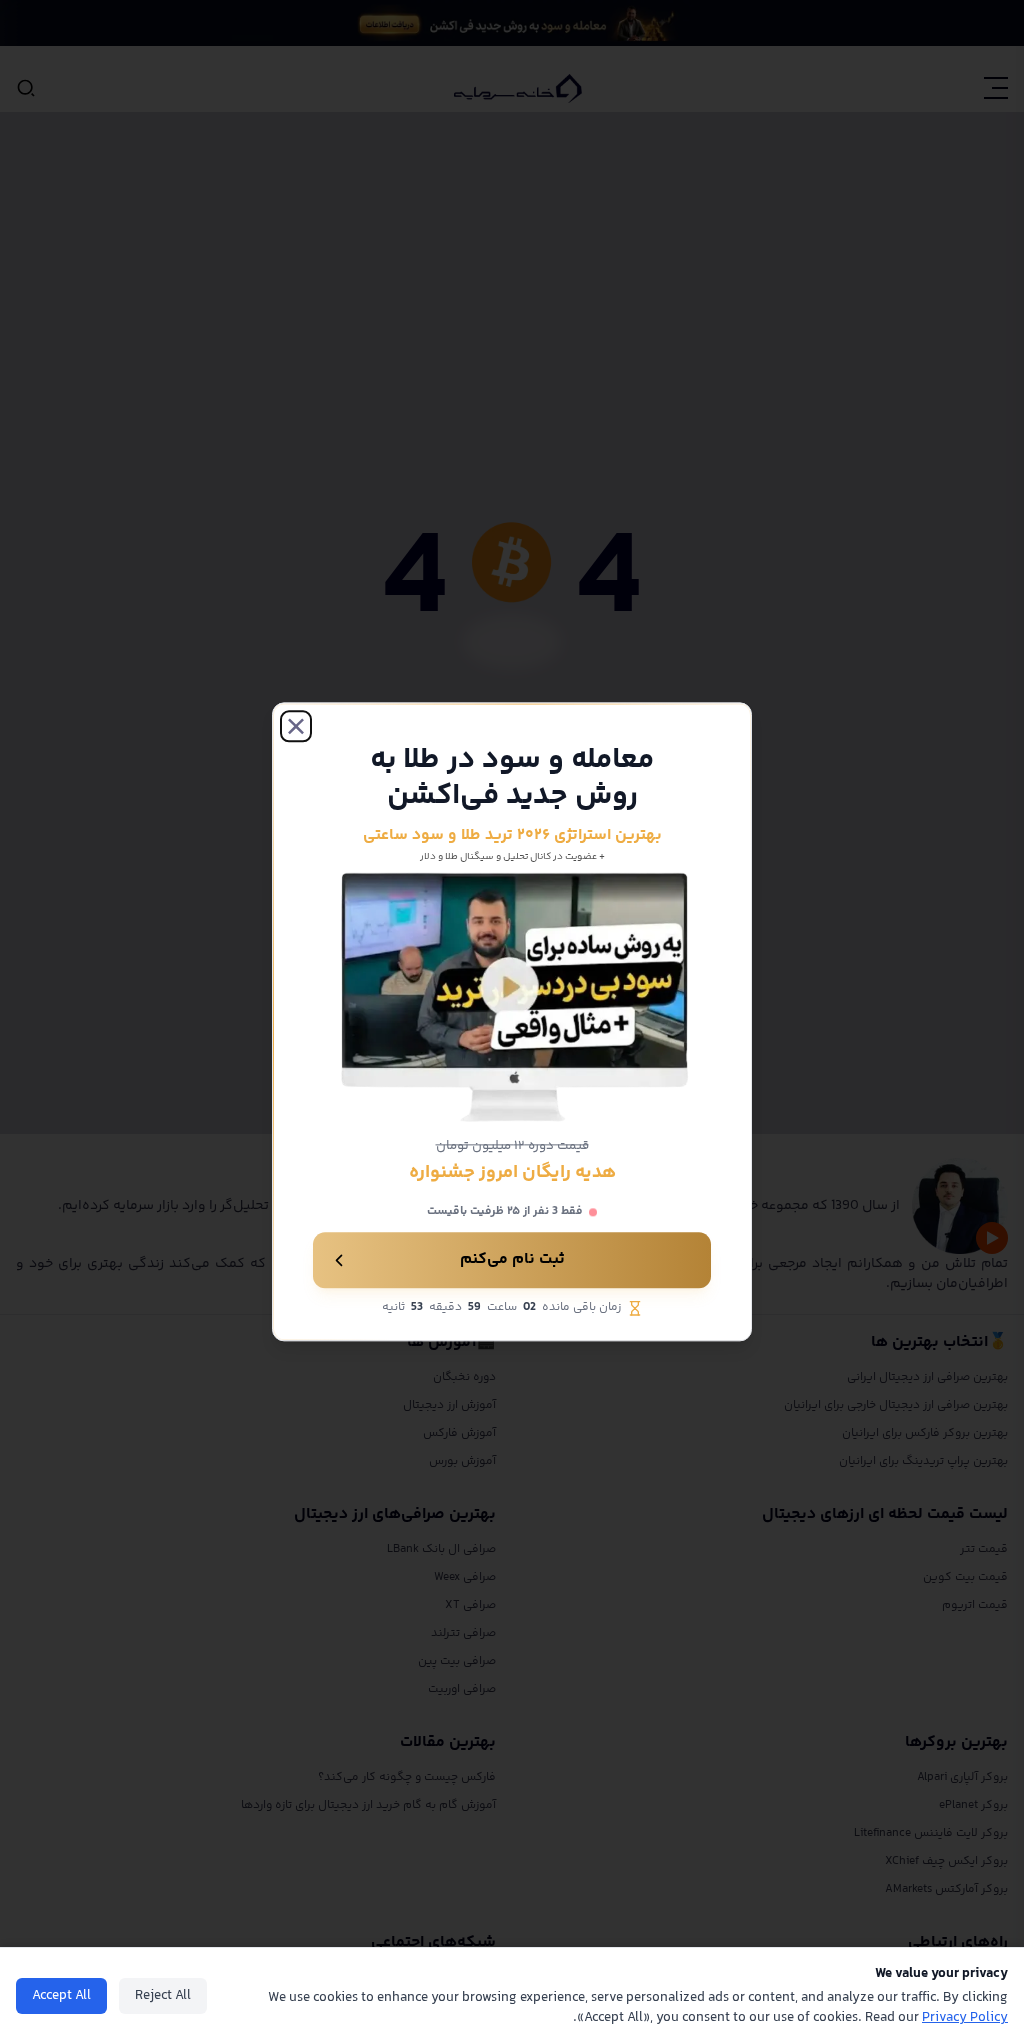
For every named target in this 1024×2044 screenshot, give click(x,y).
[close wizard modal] (296, 726)
